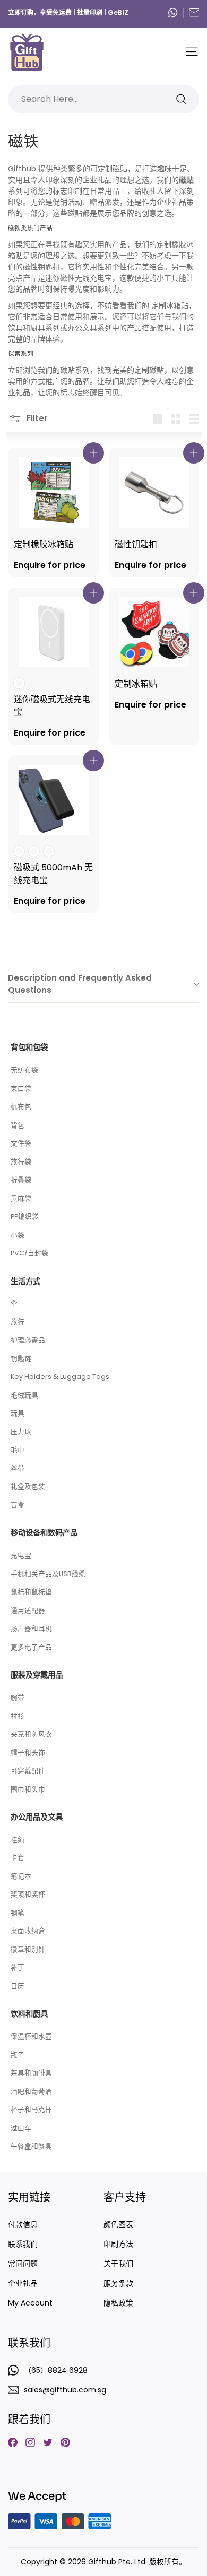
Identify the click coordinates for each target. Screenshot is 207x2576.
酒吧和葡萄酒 (31, 2092)
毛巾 (18, 1450)
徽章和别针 (28, 1949)
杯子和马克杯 (31, 2110)
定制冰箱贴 (170, 305)
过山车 (21, 2128)
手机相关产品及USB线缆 (48, 1574)
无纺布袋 (24, 1070)
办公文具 (82, 328)
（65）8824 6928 (176, 12)
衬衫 (18, 1716)
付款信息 (23, 2224)
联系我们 (23, 2244)
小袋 (18, 1235)
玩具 (18, 1413)
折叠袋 (21, 1180)
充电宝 (21, 1555)
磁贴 (67, 370)
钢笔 (18, 1913)
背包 (18, 1125)
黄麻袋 (21, 1198)
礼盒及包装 (28, 1486)
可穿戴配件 (28, 1771)
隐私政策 (118, 2303)
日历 (18, 1986)
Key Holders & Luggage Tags (60, 1377)
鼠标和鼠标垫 (31, 1592)
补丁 (18, 1967)
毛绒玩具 (24, 1395)
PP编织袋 (25, 1216)
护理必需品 (28, 1340)
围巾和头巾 (28, 1789)
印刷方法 (118, 2244)
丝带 (18, 1468)
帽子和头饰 (28, 1753)
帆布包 (21, 1107)
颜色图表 (118, 2224)
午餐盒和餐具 (31, 2146)
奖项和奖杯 (28, 1894)
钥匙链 (21, 1359)
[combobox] (103, 99)
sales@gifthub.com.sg (194, 12)
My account (30, 2303)
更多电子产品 (31, 1647)
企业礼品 (23, 2283)
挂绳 (18, 1840)
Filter (36, 418)
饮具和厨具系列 (34, 328)
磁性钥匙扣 (41, 267)
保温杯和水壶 (31, 2036)
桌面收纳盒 (28, 1931)
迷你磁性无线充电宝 (79, 278)
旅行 (18, 1322)
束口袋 (21, 1089)
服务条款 (118, 2283)
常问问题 (23, 2264)
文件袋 (21, 1143)
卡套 (18, 1858)
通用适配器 (28, 1610)
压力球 (21, 1432)
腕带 (18, 1697)
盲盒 (18, 1505)
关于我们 (118, 2264)
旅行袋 (21, 1162)
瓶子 (18, 2055)
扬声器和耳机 (31, 1628)
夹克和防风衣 (31, 1734)
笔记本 (21, 1876)
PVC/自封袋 (29, 1253)
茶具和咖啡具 (31, 2073)
